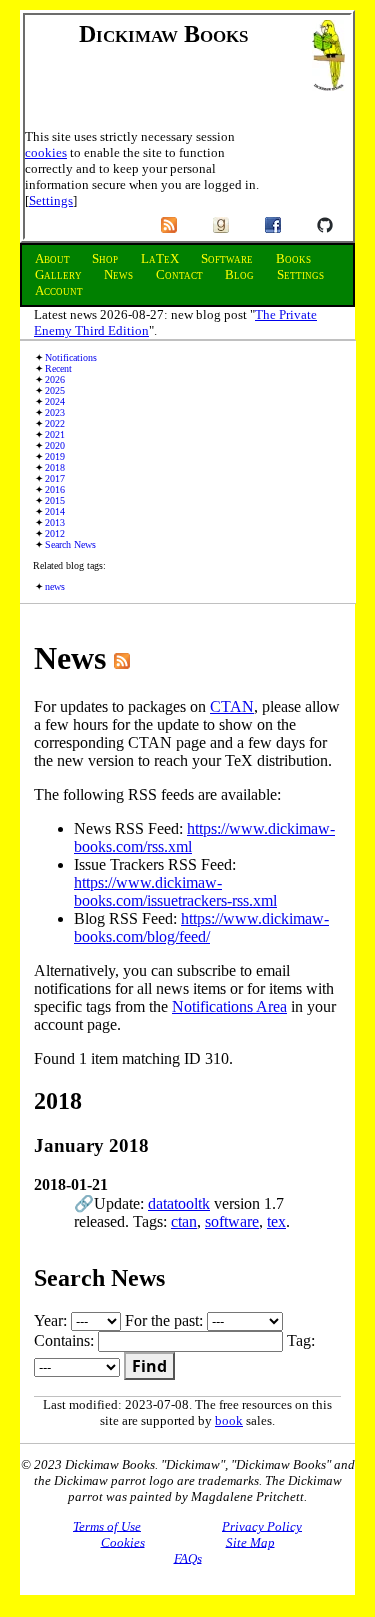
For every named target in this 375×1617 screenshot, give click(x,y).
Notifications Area (229, 1006)
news (55, 586)
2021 (55, 434)
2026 (55, 379)
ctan (184, 1221)
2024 (55, 401)
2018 (55, 467)
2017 (55, 478)
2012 (55, 533)
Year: (52, 1320)
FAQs (188, 1557)
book (229, 1420)
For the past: (166, 1320)
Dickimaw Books (163, 34)
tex (276, 1221)
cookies (46, 152)
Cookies (123, 1541)
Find (149, 1366)
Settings (51, 200)
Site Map (250, 1541)
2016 (55, 489)
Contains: (66, 1340)
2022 (55, 423)
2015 (55, 500)
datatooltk (179, 1203)
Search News (70, 544)
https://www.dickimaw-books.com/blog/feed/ (201, 927)
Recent (58, 368)
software (232, 1221)
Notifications (71, 357)
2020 (55, 445)
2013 (55, 522)
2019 (55, 456)
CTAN (232, 706)
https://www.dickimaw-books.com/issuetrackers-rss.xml (175, 891)
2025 (55, 390)
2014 (55, 511)
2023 (55, 412)
